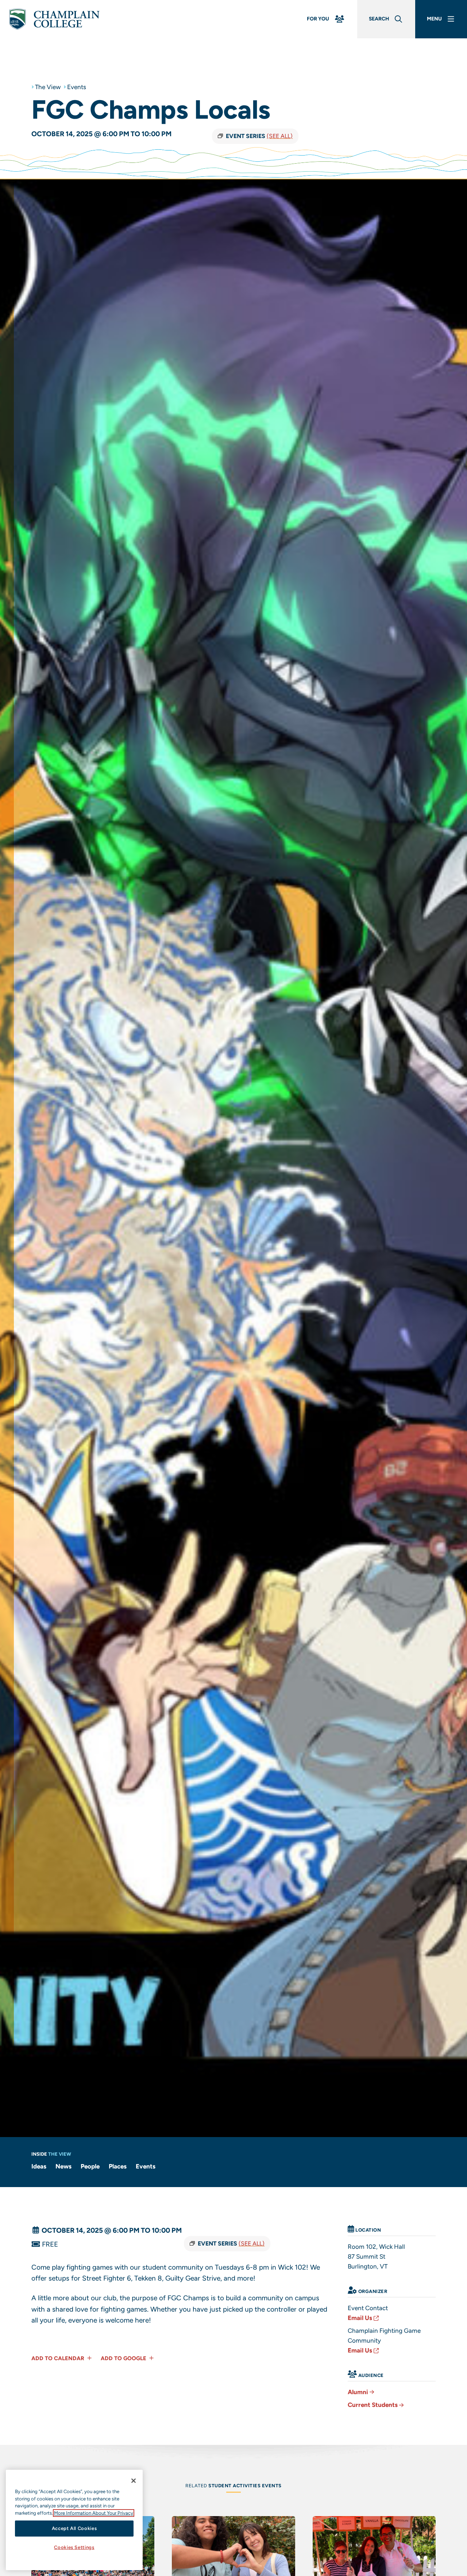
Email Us (360, 2318)
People (90, 2166)
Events (77, 87)
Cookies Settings (74, 2548)
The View (48, 87)
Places (118, 2166)
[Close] (134, 2481)
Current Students (373, 2405)
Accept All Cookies (74, 2528)
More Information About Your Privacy (94, 2513)
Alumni (358, 2392)
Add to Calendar (59, 2358)
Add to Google (124, 2358)
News (63, 2166)
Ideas (39, 2166)
